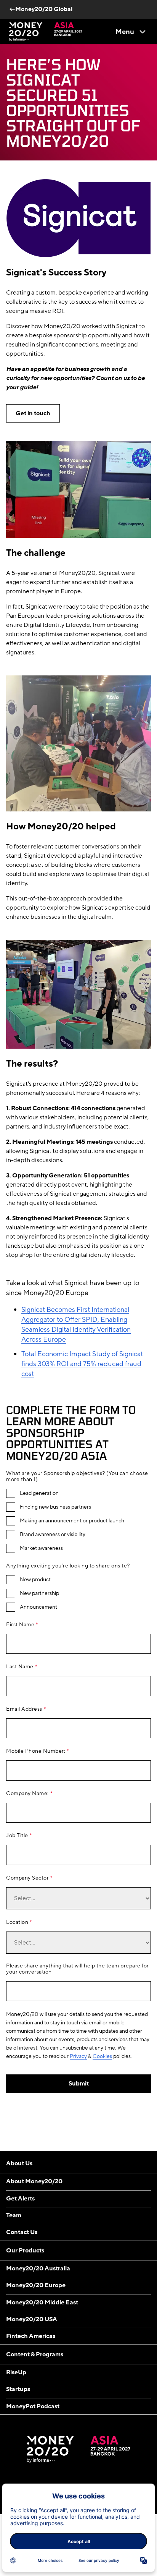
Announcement (38, 1607)
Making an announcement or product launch (72, 1521)
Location (17, 1922)
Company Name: (27, 1794)
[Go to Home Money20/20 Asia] (46, 32)
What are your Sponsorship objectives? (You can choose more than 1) (77, 1477)
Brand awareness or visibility (53, 1535)
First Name (20, 1625)
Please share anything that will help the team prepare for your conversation (78, 1969)
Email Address (24, 1709)
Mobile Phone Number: (36, 1751)
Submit (79, 2084)
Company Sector (27, 1878)
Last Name (20, 1667)
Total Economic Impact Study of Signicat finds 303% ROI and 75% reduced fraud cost (82, 1364)
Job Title (17, 1836)
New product (35, 1580)
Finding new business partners (55, 1507)
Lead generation (39, 1493)
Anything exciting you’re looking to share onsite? (68, 1566)
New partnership (39, 1593)
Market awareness (41, 1548)
